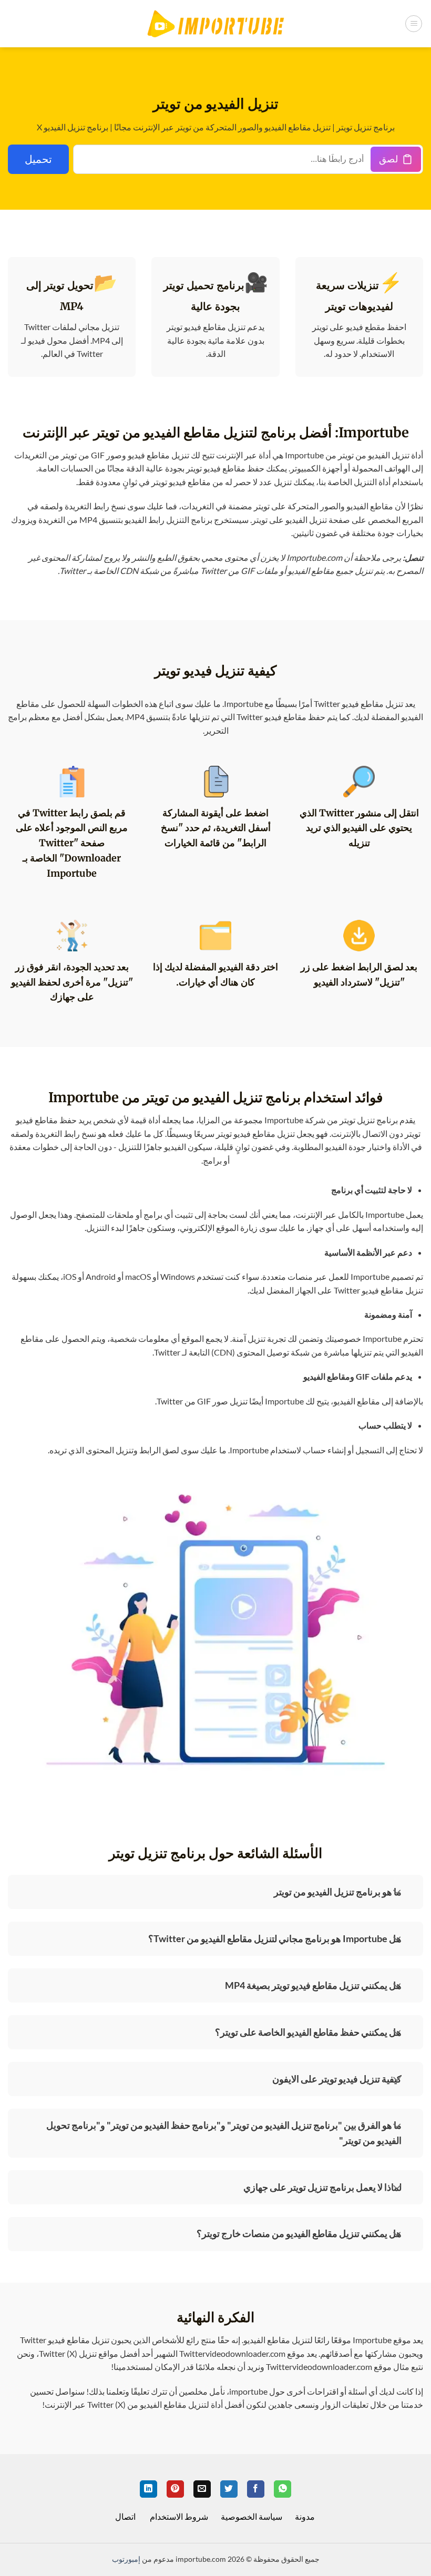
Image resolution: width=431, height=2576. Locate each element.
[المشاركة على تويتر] (229, 2489)
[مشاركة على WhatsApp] (283, 2489)
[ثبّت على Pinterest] (175, 2489)
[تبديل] (397, 1890)
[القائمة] (414, 24)
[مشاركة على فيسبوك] (256, 2489)
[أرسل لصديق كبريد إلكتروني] (202, 2489)
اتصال (125, 2516)
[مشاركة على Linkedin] (148, 2489)
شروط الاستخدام (179, 2516)
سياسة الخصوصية (252, 2516)
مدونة (305, 2516)
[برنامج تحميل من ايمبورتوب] (215, 24)
